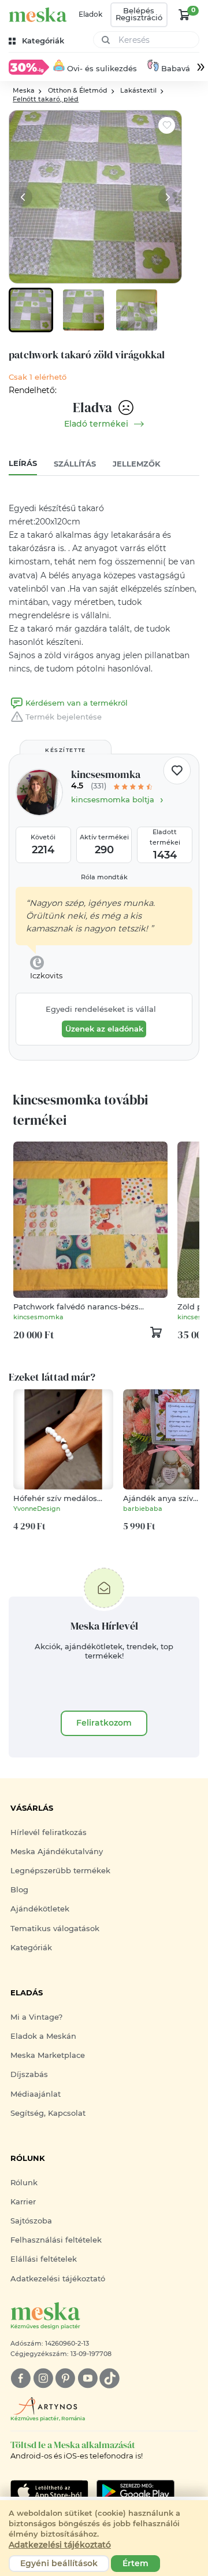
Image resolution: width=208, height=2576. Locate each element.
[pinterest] (65, 2378)
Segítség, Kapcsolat (48, 2113)
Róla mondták (104, 877)
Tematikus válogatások (55, 1929)
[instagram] (43, 2378)
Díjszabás (29, 2074)
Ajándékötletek (40, 1909)
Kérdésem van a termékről (77, 703)
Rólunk (24, 2183)
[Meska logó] (38, 15)
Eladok (90, 14)
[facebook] (21, 2378)
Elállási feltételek (44, 2259)
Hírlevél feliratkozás (49, 1832)
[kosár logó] (184, 14)
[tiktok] (109, 2378)
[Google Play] (49, 2491)
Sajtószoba (31, 2221)
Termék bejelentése (64, 717)
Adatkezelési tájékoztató (58, 2279)
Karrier (23, 2202)
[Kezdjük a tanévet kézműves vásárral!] (29, 67)
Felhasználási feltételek (56, 2240)
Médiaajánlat (36, 2094)
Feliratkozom (104, 1723)
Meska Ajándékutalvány (57, 1852)
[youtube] (88, 2378)
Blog (19, 1890)
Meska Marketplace (48, 2055)
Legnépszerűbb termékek (60, 1871)
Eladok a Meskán (43, 2036)
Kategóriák (31, 1948)
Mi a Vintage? (36, 2017)
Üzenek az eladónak (104, 1029)
